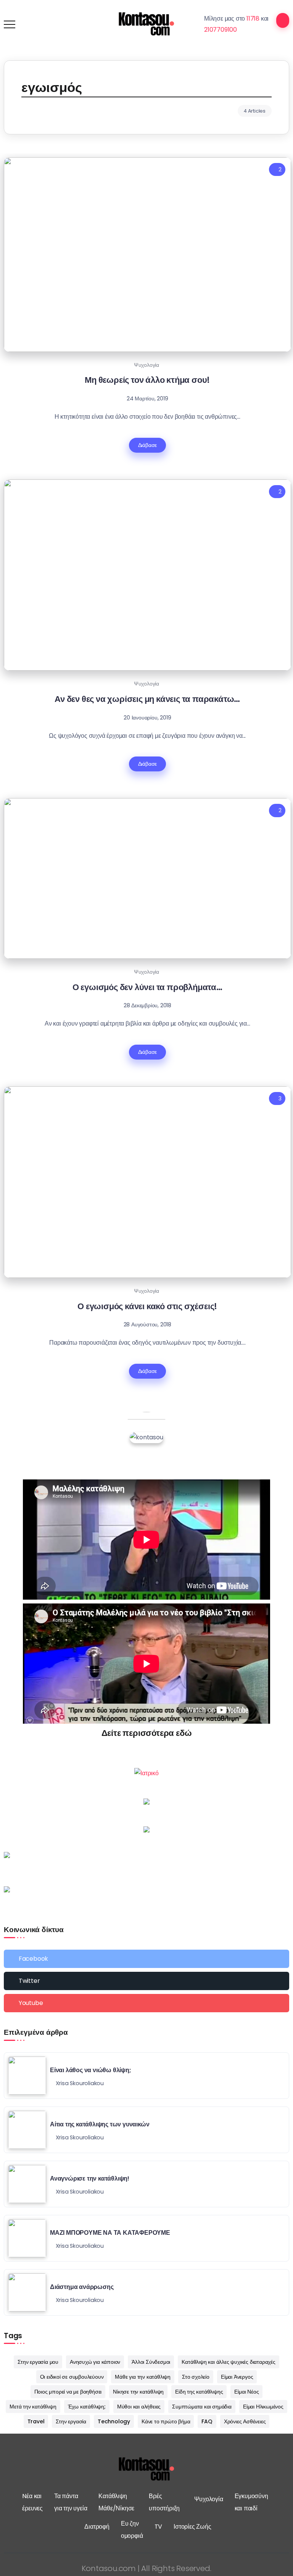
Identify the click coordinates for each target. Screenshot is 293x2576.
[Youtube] (146, 2003)
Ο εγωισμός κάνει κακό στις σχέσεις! (147, 1306)
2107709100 (221, 30)
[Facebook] (146, 1959)
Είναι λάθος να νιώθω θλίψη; (91, 2070)
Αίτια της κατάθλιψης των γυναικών (100, 2124)
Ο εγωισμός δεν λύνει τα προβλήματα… (147, 987)
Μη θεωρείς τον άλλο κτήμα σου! (147, 380)
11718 (253, 19)
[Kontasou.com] (146, 24)
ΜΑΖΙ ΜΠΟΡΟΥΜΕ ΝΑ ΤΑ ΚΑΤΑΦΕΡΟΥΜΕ (110, 2233)
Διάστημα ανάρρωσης (82, 2287)
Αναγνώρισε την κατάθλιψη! (90, 2178)
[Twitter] (146, 1981)
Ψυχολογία (146, 365)
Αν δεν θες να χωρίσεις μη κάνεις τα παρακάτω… (147, 699)
